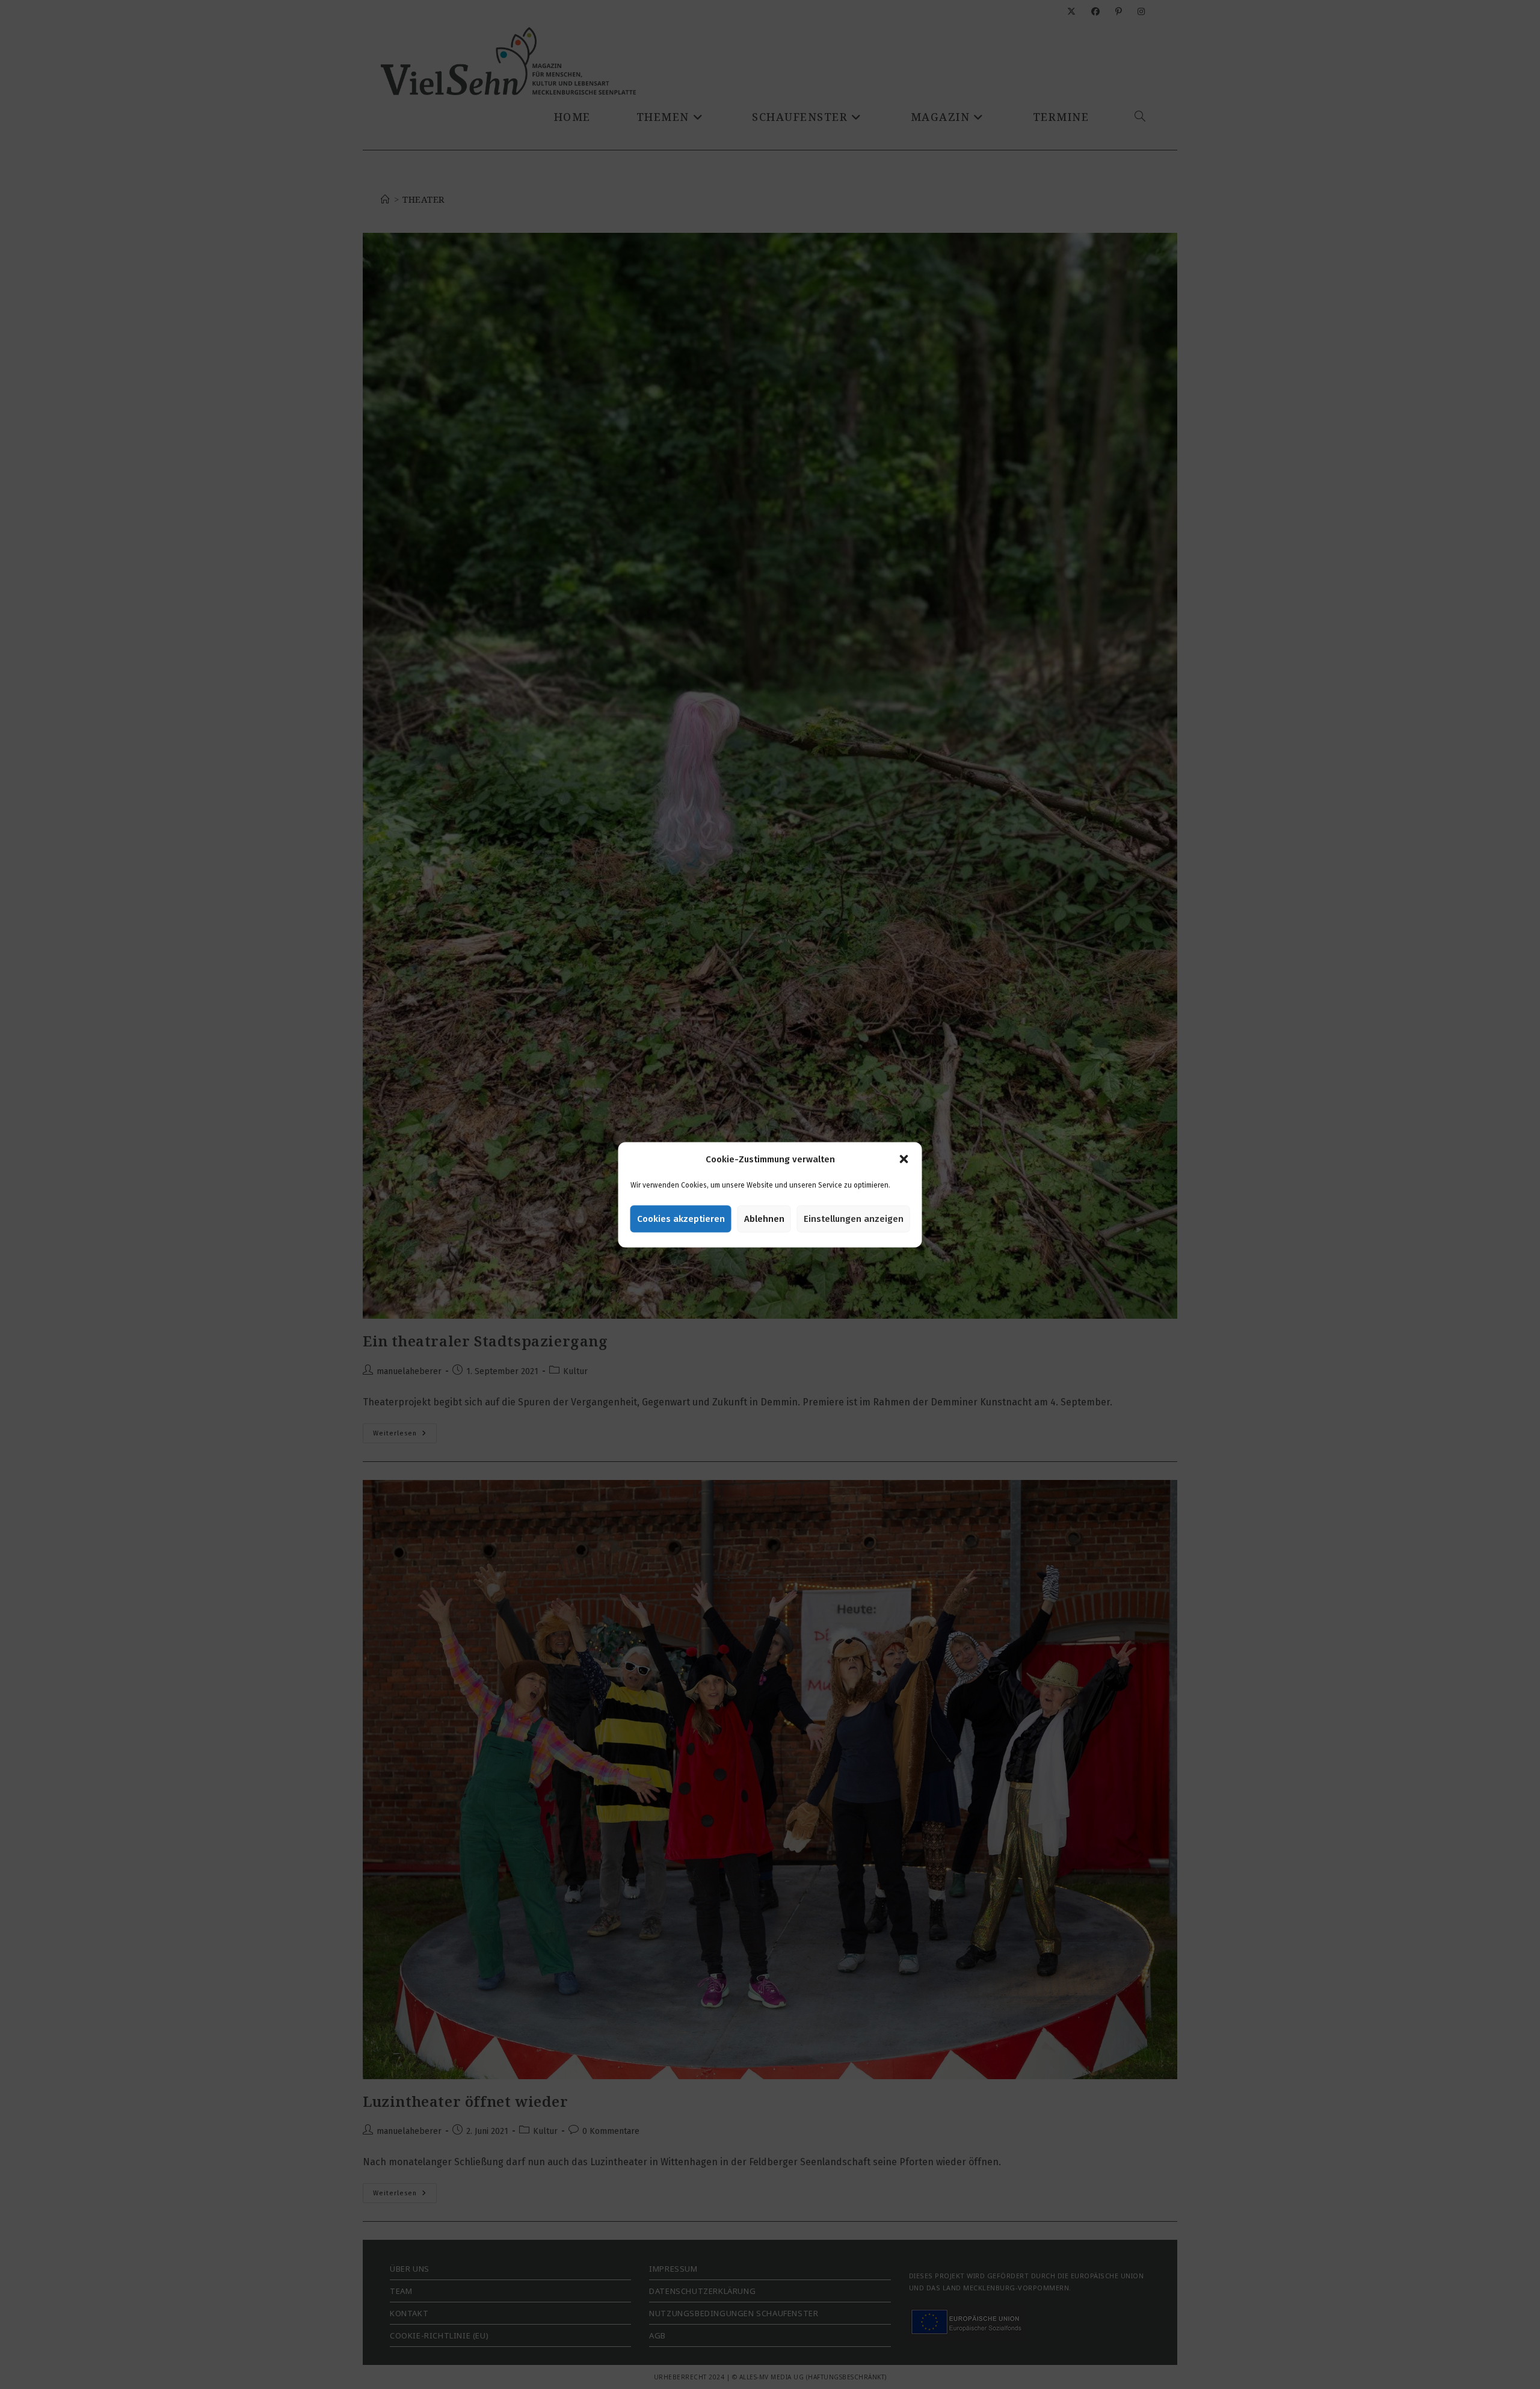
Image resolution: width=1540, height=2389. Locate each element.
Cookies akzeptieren (681, 1219)
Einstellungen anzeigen (854, 1219)
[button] (904, 1159)
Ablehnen (764, 1219)
